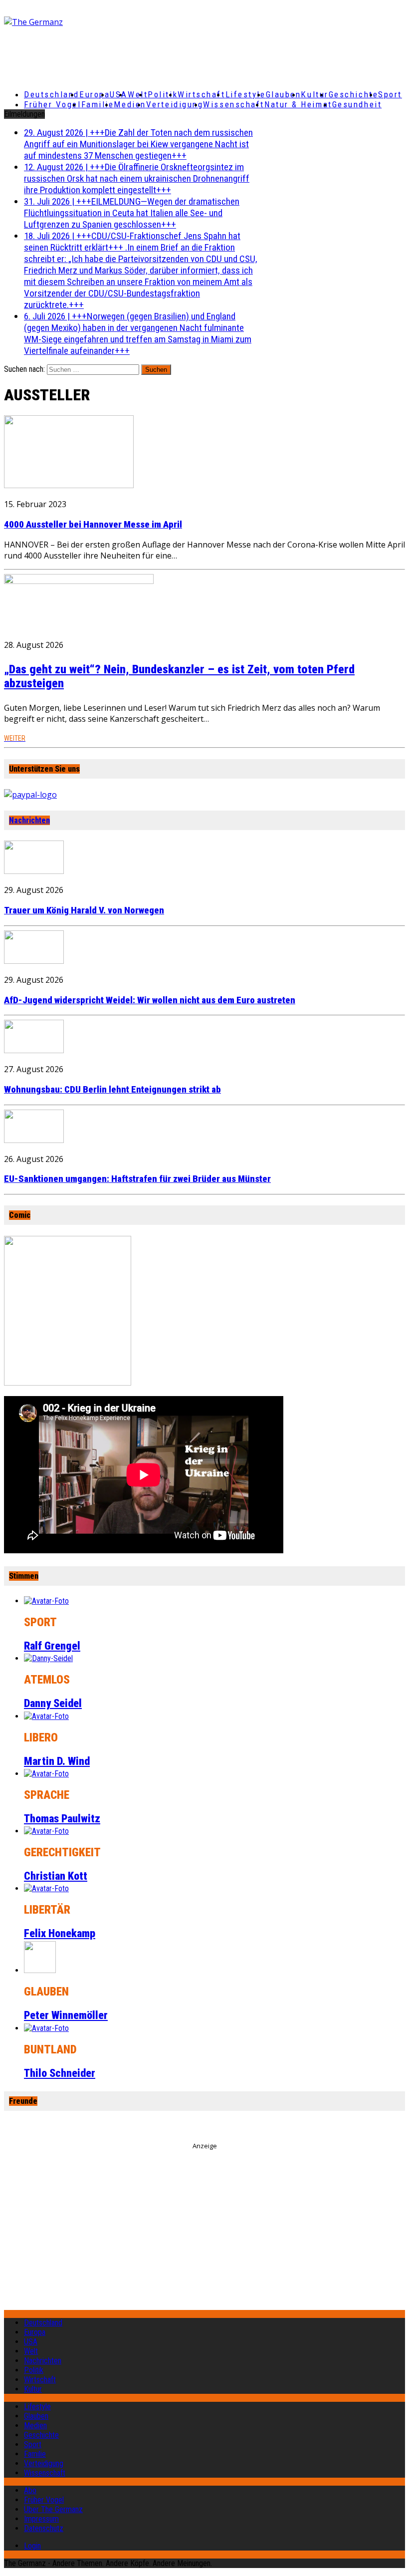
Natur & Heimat (298, 104)
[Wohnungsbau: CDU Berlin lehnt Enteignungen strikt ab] (34, 1050)
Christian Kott (56, 1876)
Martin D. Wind (57, 1761)
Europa (95, 94)
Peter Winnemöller (66, 2015)
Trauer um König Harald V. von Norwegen (84, 910)
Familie (98, 104)
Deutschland (52, 94)
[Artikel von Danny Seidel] (48, 1658)
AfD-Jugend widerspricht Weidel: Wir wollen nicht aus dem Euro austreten (150, 1000)
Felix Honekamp (60, 1933)
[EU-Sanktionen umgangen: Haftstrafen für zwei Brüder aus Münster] (34, 1140)
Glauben (284, 94)
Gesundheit (357, 104)
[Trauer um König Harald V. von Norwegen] (34, 871)
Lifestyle (246, 94)
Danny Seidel (53, 1703)
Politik (163, 94)
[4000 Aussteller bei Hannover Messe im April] (69, 485)
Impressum (41, 2519)
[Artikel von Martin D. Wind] (46, 1716)
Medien (130, 104)
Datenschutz (44, 2528)
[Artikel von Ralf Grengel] (46, 1601)
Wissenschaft (234, 104)
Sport (390, 94)
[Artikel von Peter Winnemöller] (40, 1970)
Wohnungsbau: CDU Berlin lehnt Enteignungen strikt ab (112, 1090)
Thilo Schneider (60, 2073)
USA (31, 2342)
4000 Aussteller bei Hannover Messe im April (93, 525)
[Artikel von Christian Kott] (46, 1831)
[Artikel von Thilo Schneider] (46, 2028)
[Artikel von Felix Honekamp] (46, 1888)
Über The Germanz (53, 2509)
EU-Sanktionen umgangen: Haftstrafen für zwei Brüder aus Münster (137, 1179)
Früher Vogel (53, 104)
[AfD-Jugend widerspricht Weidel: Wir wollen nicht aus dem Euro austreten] (34, 961)
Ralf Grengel (52, 1646)
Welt (138, 94)
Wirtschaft (202, 94)
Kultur (314, 94)
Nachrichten (29, 820)
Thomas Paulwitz (62, 1819)
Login (32, 2546)
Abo (30, 2490)
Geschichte (354, 94)
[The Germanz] (70, 22)
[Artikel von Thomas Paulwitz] (46, 1774)
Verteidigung (175, 104)
